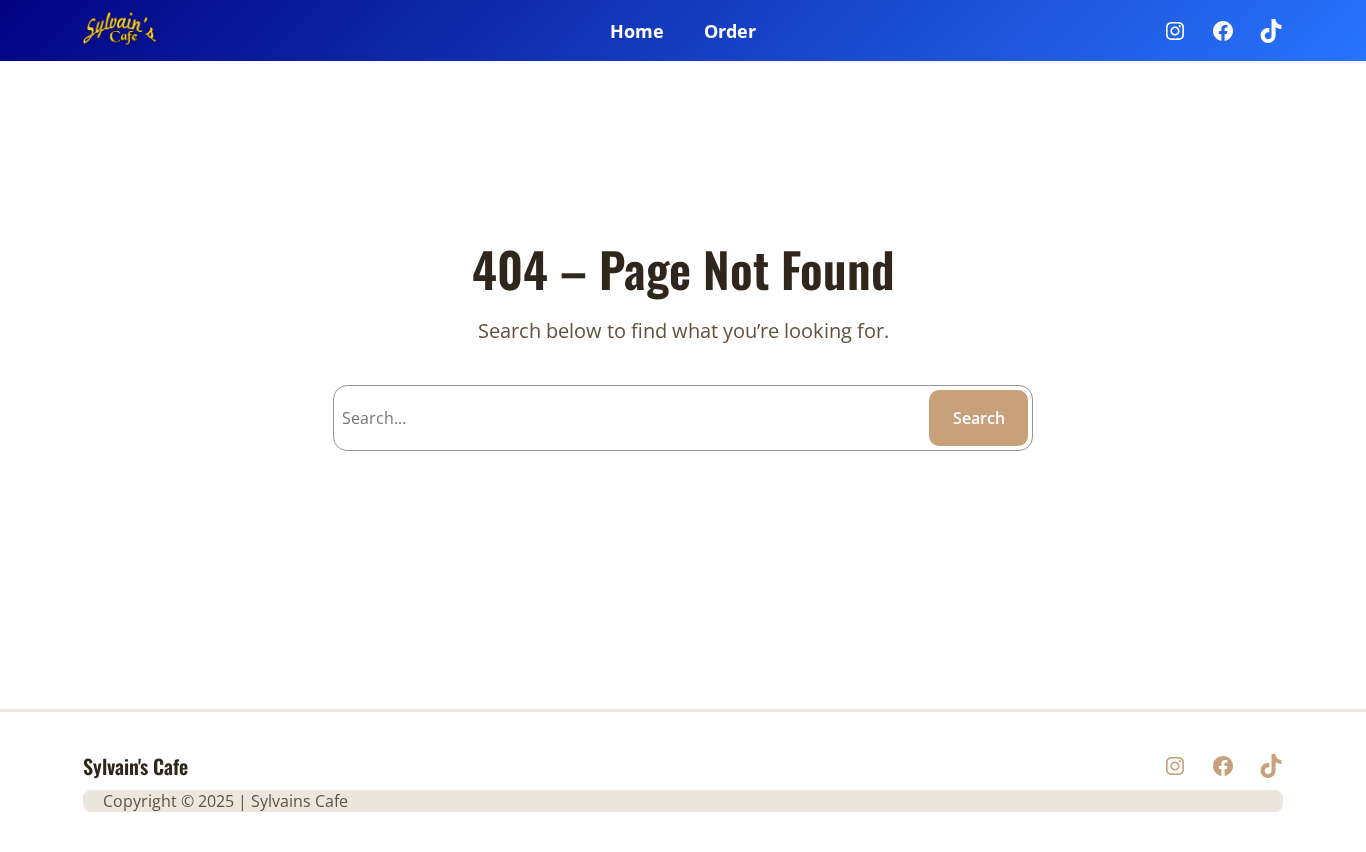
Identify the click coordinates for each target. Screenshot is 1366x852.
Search (979, 418)
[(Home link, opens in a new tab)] (119, 30)
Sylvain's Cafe (135, 766)
